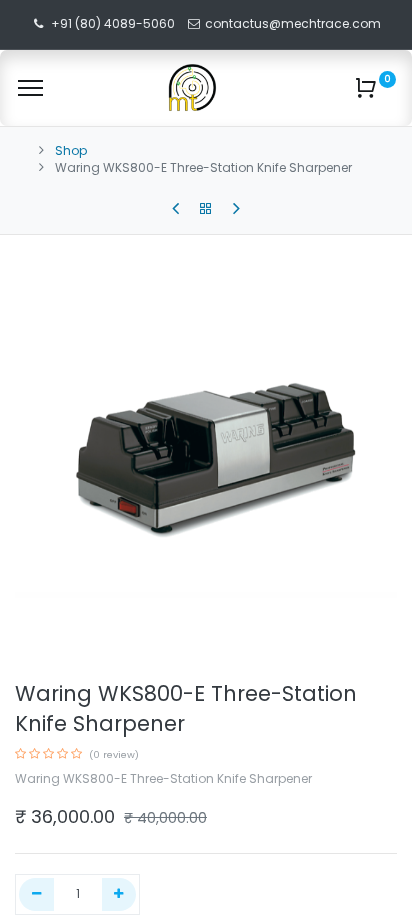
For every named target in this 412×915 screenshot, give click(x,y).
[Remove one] (36, 894)
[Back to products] (206, 209)
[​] (175, 209)
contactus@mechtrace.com (294, 23)
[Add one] (119, 894)
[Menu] (30, 88)
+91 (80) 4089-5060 (113, 23)
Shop (71, 150)
